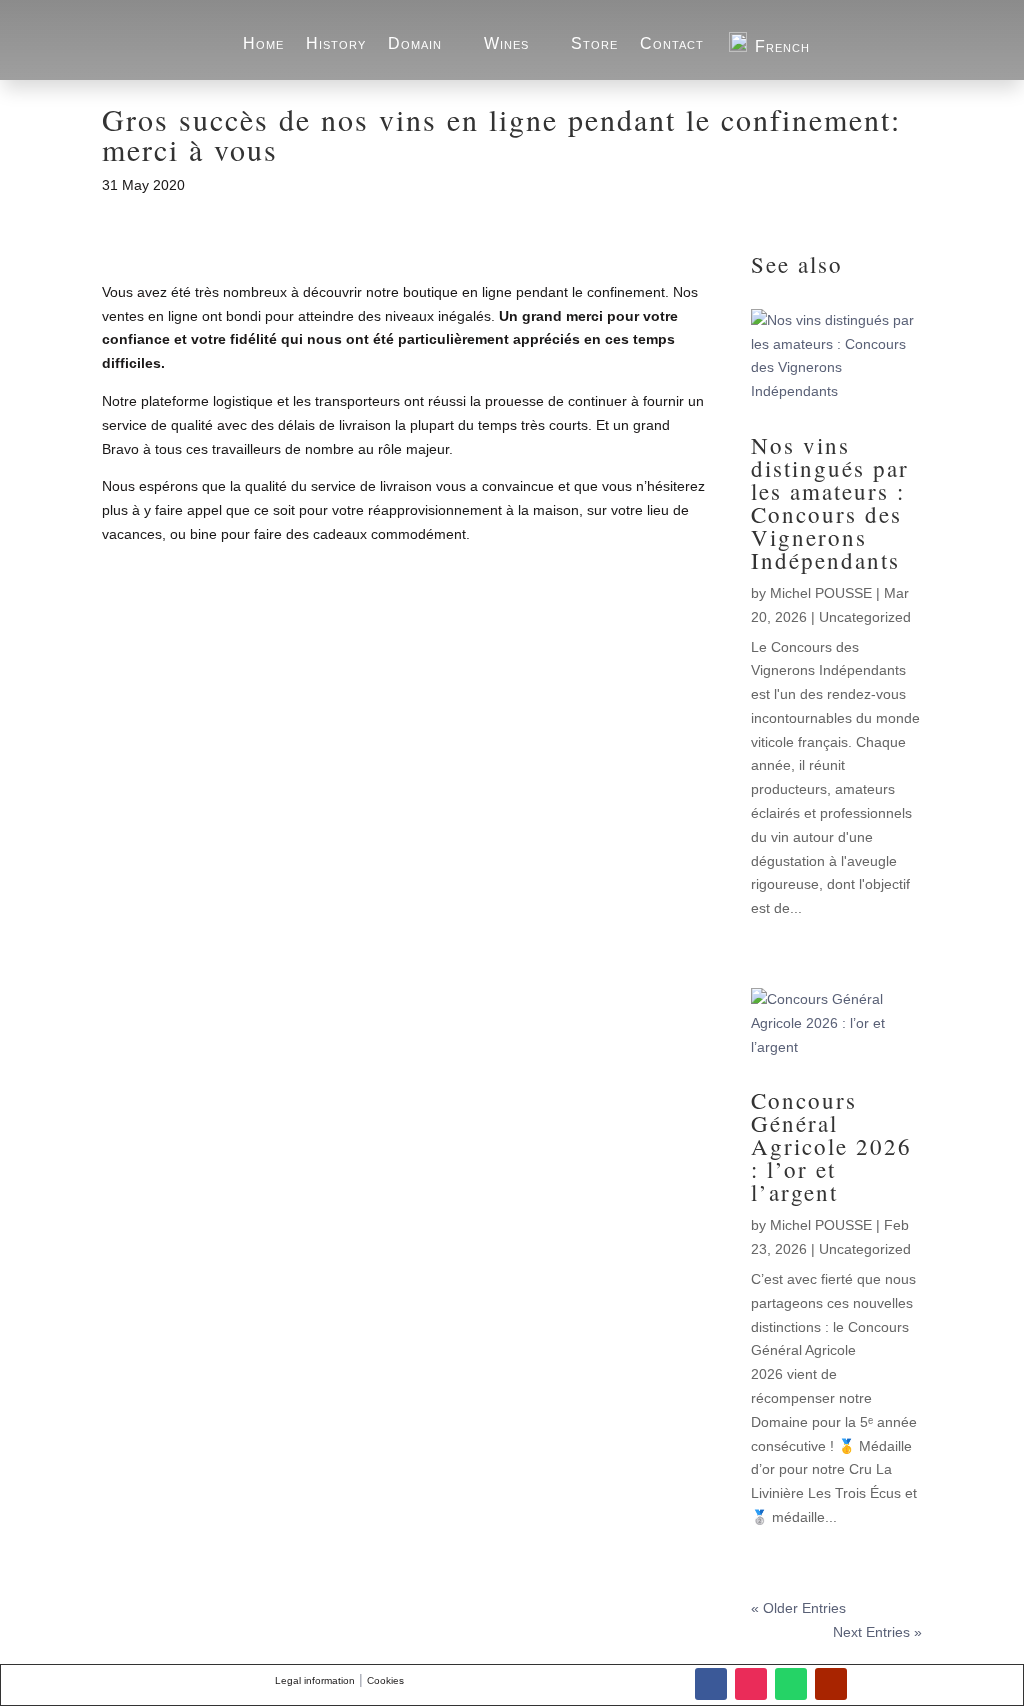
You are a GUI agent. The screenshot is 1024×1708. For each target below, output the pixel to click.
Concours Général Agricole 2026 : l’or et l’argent (831, 1146)
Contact (672, 43)
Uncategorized (865, 617)
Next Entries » (877, 1632)
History (336, 43)
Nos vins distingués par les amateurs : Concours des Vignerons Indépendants (830, 502)
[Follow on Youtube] (831, 1684)
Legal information (315, 1680)
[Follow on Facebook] (711, 1684)
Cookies (385, 1680)
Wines (506, 43)
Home (263, 43)
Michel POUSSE (821, 593)
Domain (415, 43)
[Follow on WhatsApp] (791, 1684)
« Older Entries (798, 1608)
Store (594, 43)
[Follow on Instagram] (751, 1684)
